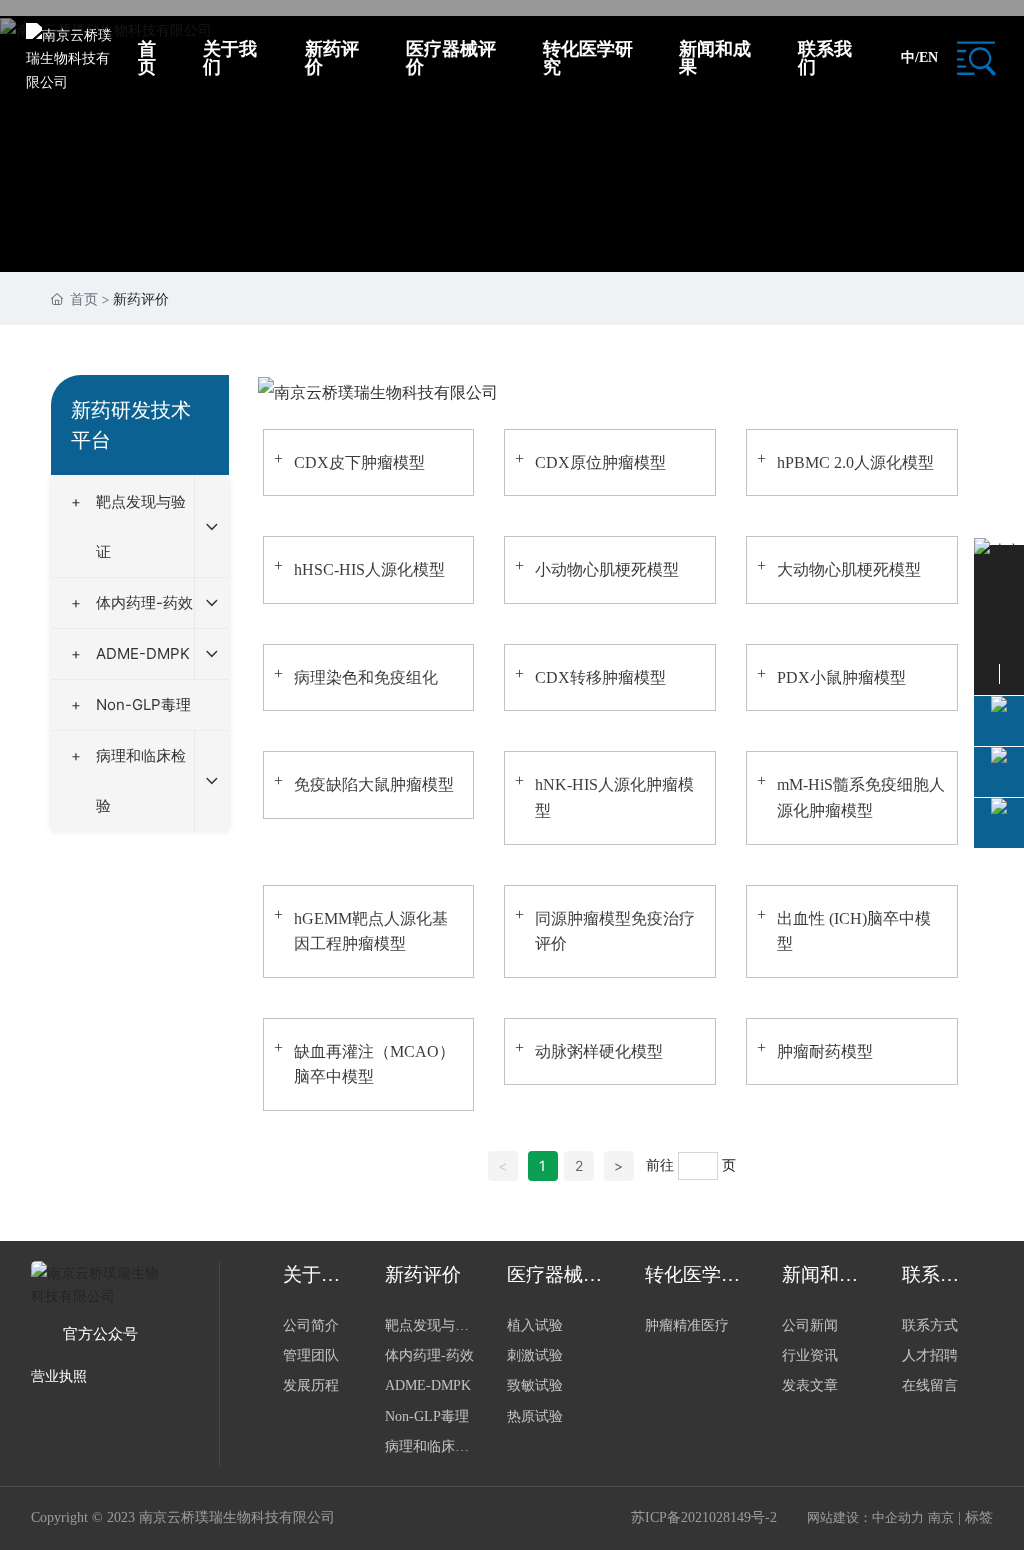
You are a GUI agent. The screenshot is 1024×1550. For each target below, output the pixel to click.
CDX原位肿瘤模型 (600, 462)
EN (928, 57)
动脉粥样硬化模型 (599, 1051)
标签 (979, 1517)
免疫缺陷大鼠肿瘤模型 (374, 784)
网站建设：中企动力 (865, 1517)
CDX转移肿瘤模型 (600, 677)
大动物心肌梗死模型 (849, 569)
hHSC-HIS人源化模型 (369, 569)
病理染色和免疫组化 (366, 677)
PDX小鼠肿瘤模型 (841, 677)
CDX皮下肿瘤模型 (359, 462)
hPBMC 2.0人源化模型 (855, 462)
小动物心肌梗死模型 (607, 569)
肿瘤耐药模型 (825, 1051)
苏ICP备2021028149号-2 (704, 1517)
